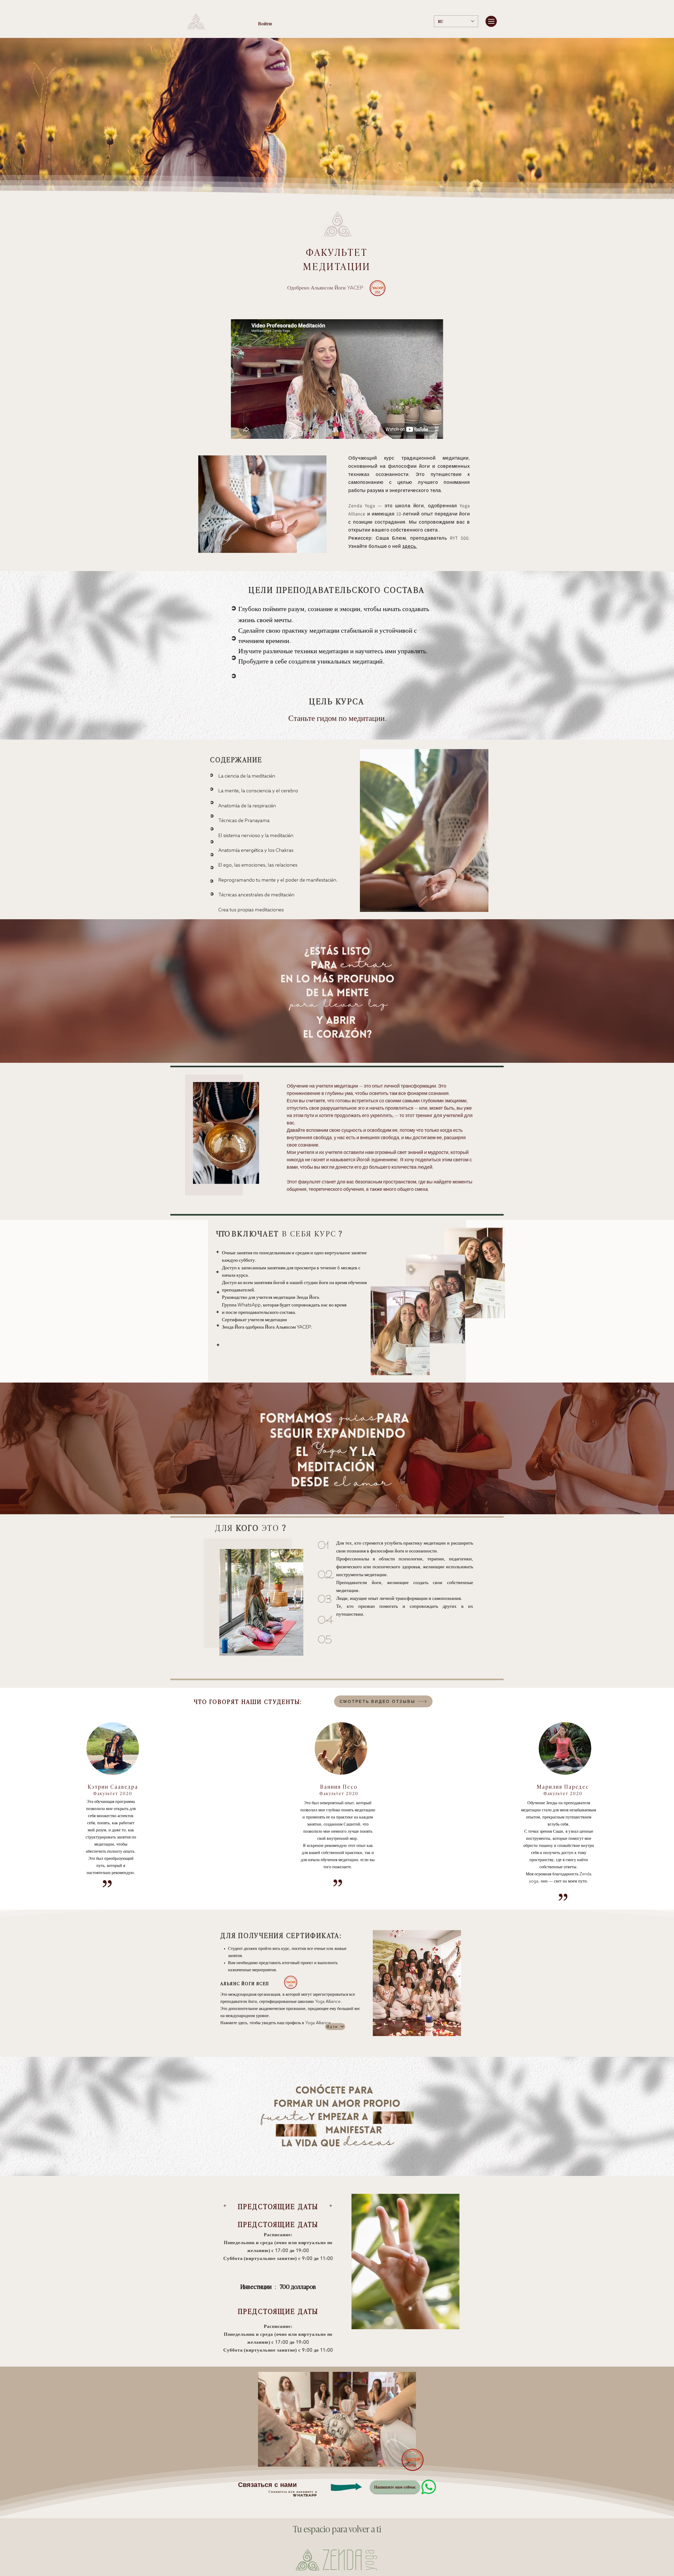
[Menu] (491, 21)
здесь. (410, 546)
